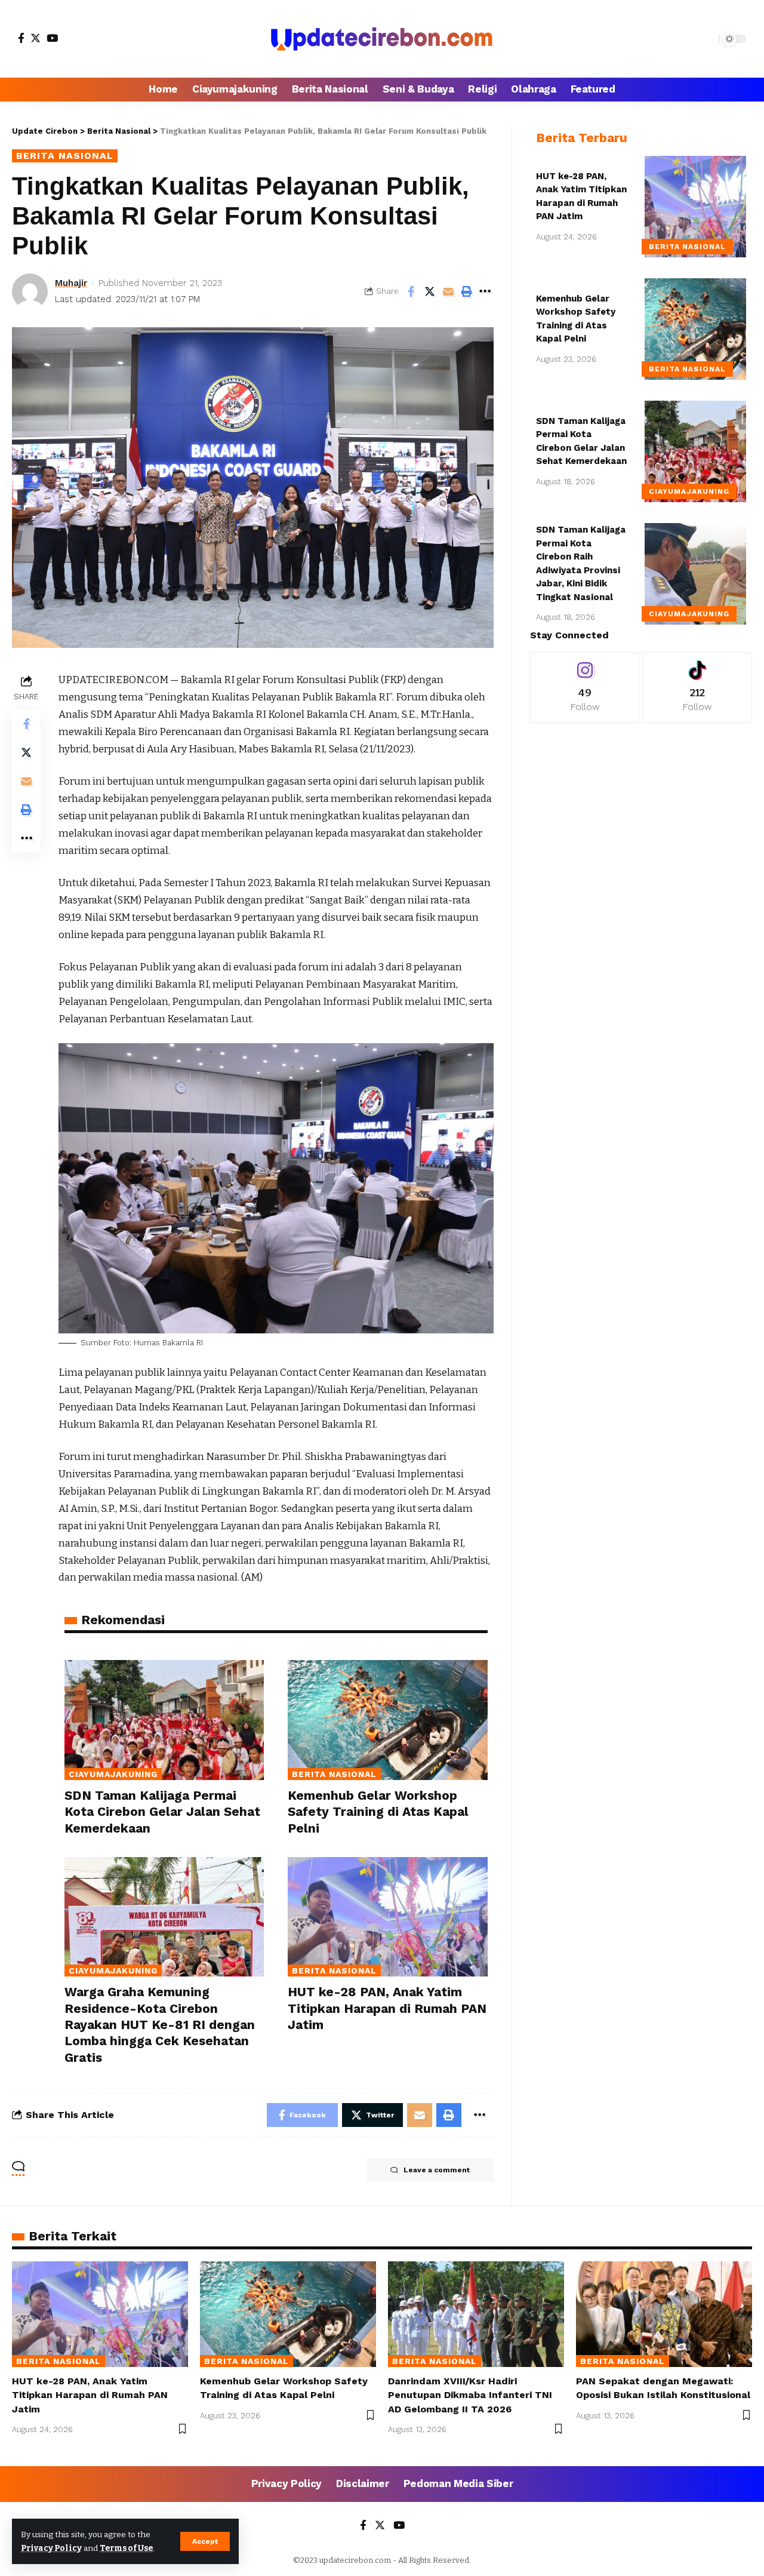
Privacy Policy (51, 2548)
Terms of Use (126, 2548)
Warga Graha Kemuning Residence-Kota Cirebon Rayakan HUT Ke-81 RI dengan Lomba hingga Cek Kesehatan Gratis (160, 2024)
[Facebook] (21, 38)
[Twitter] (36, 38)
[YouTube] (52, 38)
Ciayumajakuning (113, 1774)
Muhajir (71, 283)
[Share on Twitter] (430, 291)
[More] (485, 291)
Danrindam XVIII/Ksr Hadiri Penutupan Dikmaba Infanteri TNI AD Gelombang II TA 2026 (470, 2395)
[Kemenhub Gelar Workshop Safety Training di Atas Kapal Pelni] (387, 1720)
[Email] (448, 291)
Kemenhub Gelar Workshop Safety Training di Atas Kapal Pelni (378, 1812)
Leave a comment (437, 2170)
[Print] (467, 291)
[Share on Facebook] (411, 291)
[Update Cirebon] (382, 39)
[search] (707, 39)
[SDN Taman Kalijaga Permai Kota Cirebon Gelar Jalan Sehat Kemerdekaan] (164, 1720)
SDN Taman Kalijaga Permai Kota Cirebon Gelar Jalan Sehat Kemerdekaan (162, 1812)
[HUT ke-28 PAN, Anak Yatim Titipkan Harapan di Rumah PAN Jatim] (387, 1917)
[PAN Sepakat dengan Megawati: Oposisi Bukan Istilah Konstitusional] (664, 2314)
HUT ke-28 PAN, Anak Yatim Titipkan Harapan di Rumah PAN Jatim (387, 2008)
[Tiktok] (697, 688)
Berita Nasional (65, 156)
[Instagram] (585, 688)
